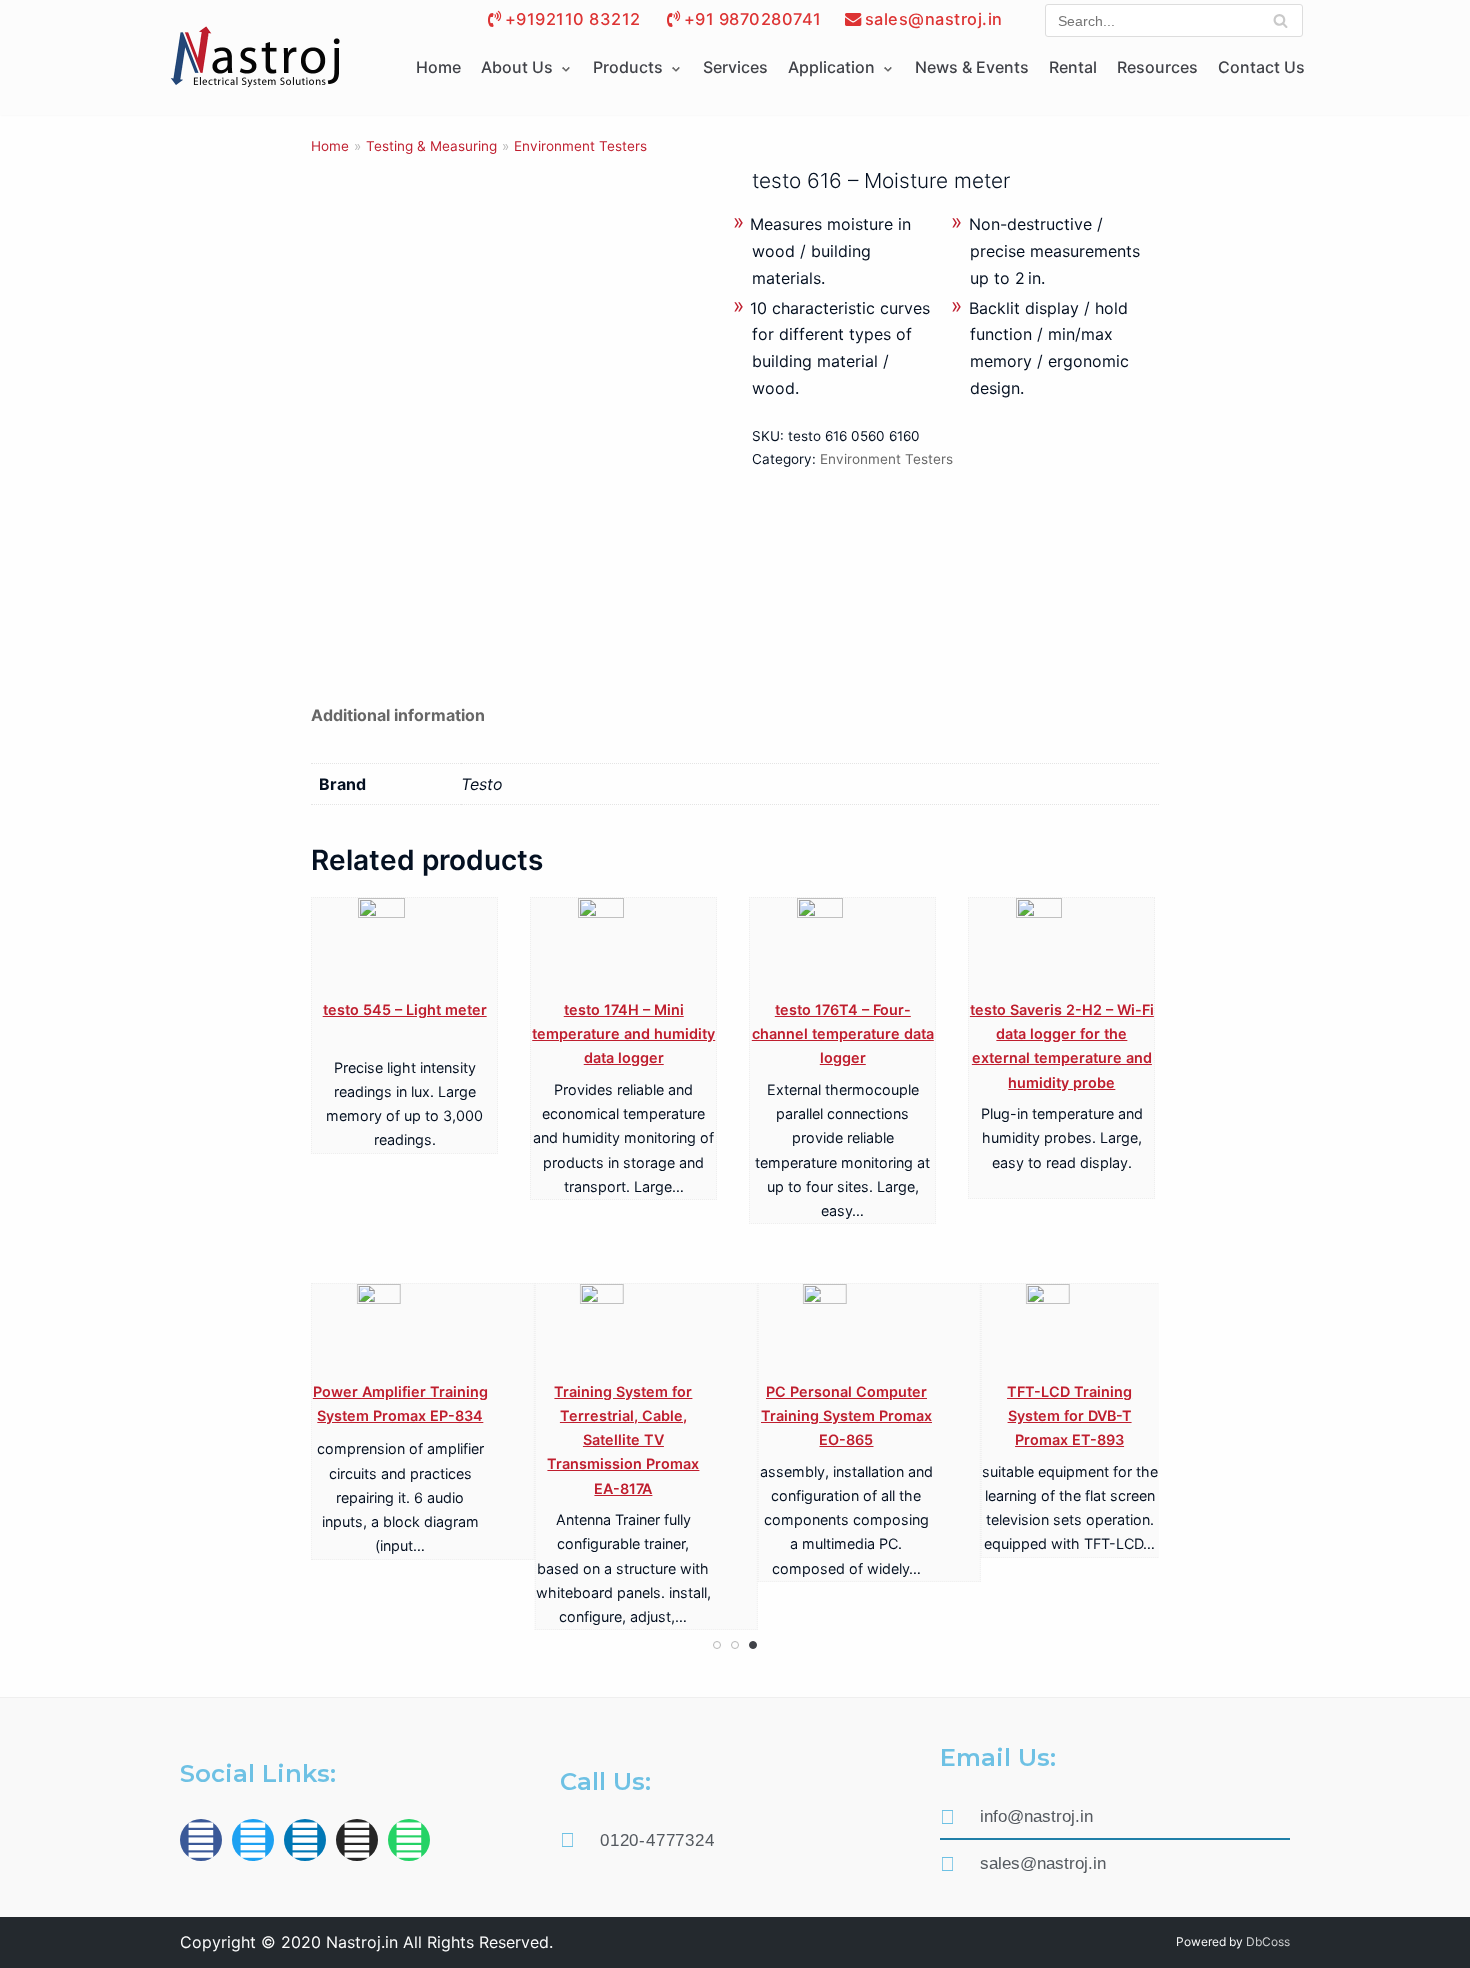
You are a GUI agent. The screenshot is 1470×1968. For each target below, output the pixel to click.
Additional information (398, 715)
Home (438, 67)
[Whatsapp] (409, 1840)
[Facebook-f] (201, 1840)
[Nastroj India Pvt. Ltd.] (255, 58)
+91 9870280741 (753, 19)
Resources (1157, 67)
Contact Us (1261, 67)
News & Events (972, 67)
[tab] (398, 715)
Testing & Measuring (431, 146)
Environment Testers (580, 146)
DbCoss (1268, 1941)
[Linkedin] (305, 1840)
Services (735, 67)
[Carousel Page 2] (735, 1645)
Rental (1073, 67)
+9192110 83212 (573, 19)
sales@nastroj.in (934, 19)
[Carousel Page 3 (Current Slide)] (753, 1645)
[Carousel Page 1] (717, 1645)
